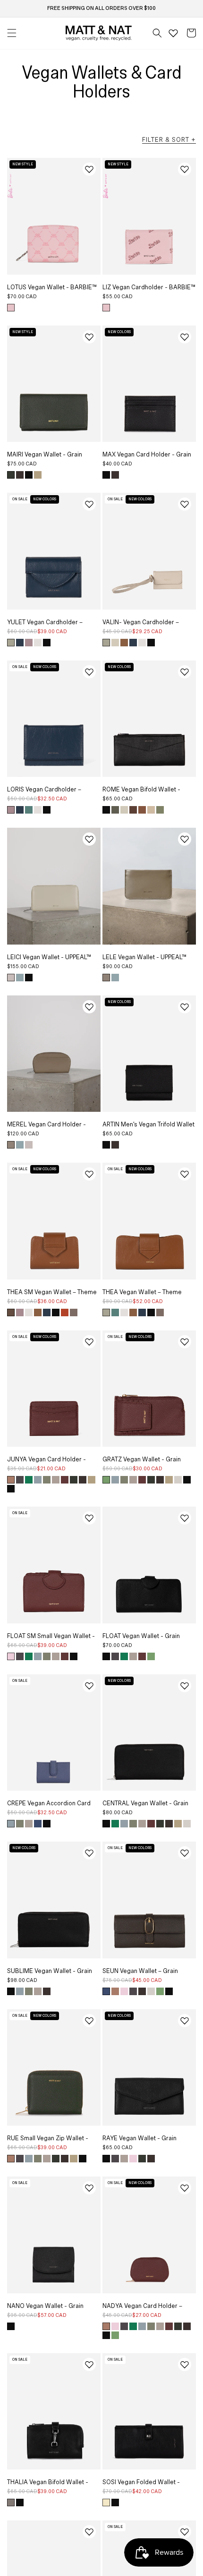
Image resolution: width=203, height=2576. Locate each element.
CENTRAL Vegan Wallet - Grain (145, 1803)
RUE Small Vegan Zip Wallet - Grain (48, 2142)
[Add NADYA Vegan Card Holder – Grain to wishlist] (185, 2188)
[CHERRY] (65, 1480)
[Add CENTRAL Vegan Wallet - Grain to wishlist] (185, 1686)
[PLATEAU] (56, 1480)
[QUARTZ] (11, 1656)
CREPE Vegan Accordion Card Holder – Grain (49, 1807)
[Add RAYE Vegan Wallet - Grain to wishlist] (185, 2021)
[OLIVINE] (47, 1480)
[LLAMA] (124, 810)
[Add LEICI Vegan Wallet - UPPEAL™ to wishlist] (89, 839)
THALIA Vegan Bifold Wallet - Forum (48, 2486)
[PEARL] (11, 978)
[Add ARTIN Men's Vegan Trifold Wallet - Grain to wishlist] (185, 1007)
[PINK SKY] (11, 308)
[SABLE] (151, 810)
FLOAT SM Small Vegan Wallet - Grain (51, 1639)
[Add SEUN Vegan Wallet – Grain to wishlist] (185, 1853)
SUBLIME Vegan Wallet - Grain (50, 1971)
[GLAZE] (38, 643)
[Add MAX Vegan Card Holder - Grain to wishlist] (185, 337)
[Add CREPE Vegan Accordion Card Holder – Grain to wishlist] (89, 1686)
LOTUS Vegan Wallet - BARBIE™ (52, 287)
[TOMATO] (65, 1312)
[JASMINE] (106, 2503)
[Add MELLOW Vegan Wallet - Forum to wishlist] (185, 2532)
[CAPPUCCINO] (106, 978)
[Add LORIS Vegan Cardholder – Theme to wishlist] (89, 672)
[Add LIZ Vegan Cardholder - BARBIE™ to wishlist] (185, 169)
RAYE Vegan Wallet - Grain (140, 2138)
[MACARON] (29, 643)
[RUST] (124, 643)
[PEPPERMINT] (106, 1480)
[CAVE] (11, 2503)
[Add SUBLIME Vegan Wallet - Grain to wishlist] (89, 1853)
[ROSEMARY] (11, 475)
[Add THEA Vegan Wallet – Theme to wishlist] (185, 1174)
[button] (157, 33)
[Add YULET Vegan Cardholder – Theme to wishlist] (89, 504)
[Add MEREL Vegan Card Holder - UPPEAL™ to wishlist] (89, 1007)
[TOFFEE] (11, 1480)
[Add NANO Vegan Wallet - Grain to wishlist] (89, 2188)
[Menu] (12, 33)
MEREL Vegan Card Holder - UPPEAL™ (47, 1128)
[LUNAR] (20, 643)
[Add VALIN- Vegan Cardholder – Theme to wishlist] (185, 504)
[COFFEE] (11, 1312)
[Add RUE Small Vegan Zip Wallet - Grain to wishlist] (89, 2021)
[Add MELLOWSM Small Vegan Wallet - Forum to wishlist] (89, 2532)
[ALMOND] (38, 475)
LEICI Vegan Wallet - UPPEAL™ (49, 957)
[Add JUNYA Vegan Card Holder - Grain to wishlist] (89, 1342)
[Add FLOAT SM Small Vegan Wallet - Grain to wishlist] (89, 1518)
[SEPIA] (74, 1312)
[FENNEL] (160, 810)
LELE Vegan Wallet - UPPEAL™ (144, 957)
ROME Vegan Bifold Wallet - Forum (141, 793)
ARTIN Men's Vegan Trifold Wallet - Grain (148, 1128)
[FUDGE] (20, 475)
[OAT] (178, 1480)
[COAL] (20, 1480)
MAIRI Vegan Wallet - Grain (45, 455)
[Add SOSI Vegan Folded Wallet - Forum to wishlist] (185, 2364)
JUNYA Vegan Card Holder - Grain (47, 1463)
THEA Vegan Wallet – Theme (142, 1292)
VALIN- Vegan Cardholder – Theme (141, 626)
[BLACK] (29, 475)
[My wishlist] (173, 33)
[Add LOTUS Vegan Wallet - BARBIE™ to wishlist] (89, 169)
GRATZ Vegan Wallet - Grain (142, 1459)
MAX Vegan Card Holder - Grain (147, 455)
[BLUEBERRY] (38, 1824)
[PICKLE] (115, 810)
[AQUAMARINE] (38, 1480)
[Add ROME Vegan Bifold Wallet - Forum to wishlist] (185, 672)
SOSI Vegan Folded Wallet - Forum (141, 2486)
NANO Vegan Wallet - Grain (45, 2306)
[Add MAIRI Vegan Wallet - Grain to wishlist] (89, 337)
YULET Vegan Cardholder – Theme (45, 626)
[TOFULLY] (115, 643)
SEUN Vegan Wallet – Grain (140, 1971)
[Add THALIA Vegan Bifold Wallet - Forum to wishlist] (89, 2364)
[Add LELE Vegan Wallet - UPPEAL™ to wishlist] (185, 839)
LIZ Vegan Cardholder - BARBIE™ (149, 287)
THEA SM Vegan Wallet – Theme (52, 1292)
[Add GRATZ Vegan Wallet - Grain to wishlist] (185, 1342)
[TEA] (11, 643)
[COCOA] (133, 810)
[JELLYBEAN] (29, 810)
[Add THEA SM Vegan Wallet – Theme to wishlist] (89, 1174)
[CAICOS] (20, 978)
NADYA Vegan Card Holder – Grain (142, 2309)
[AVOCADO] (29, 1480)
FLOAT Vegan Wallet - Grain (141, 1636)
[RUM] (142, 810)
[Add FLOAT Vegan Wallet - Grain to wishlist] (185, 1518)
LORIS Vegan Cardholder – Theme (44, 793)
